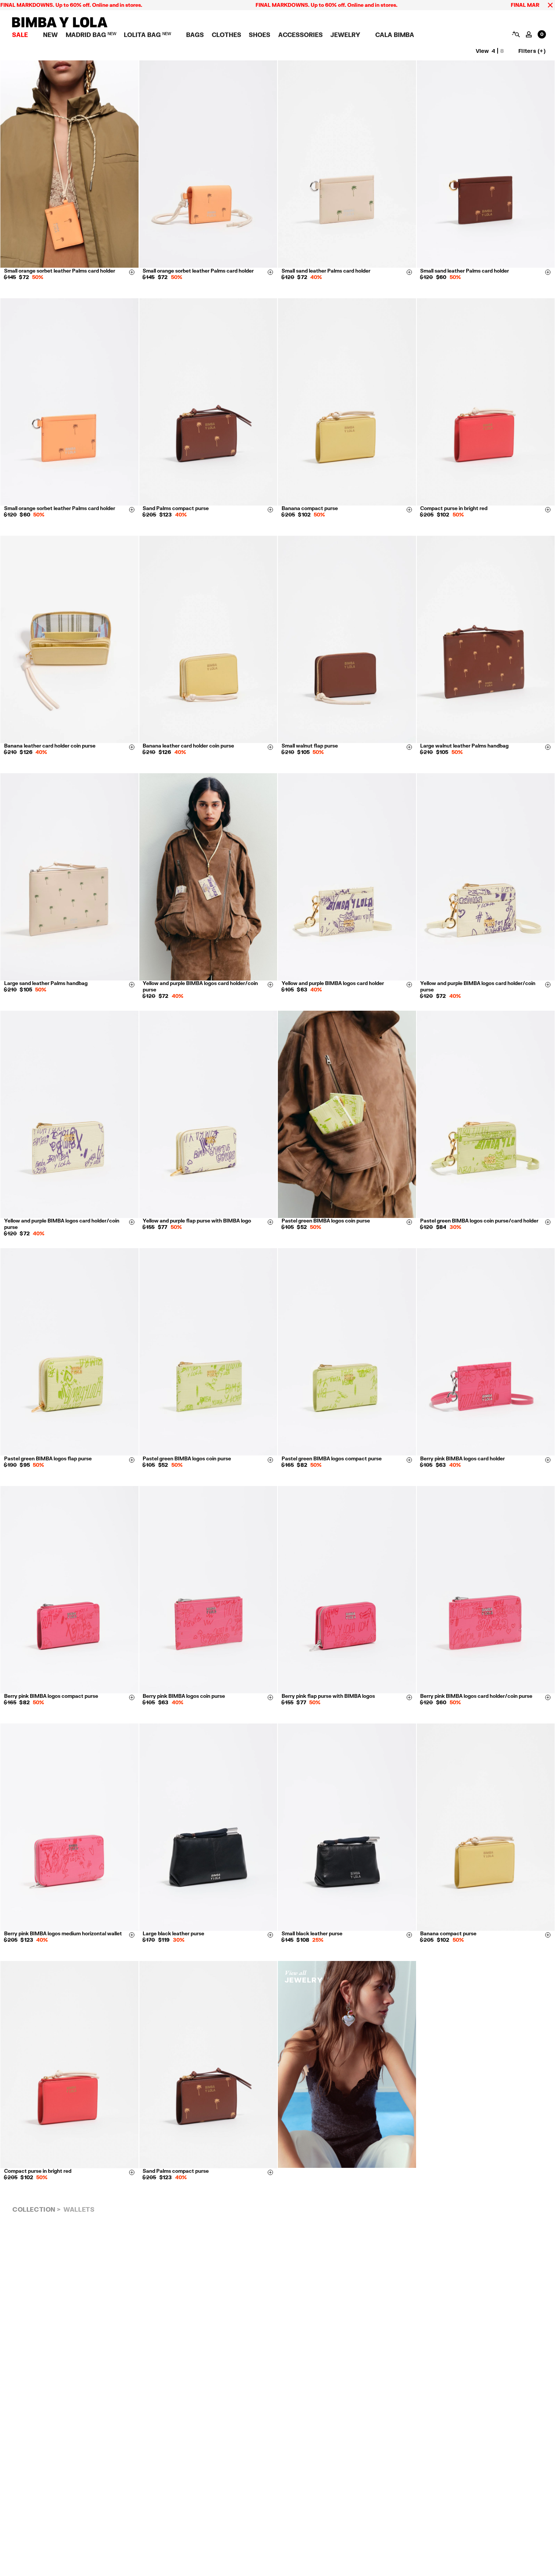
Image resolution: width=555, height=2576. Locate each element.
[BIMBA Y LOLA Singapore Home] (60, 25)
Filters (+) (532, 51)
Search (516, 34)
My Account (529, 34)
